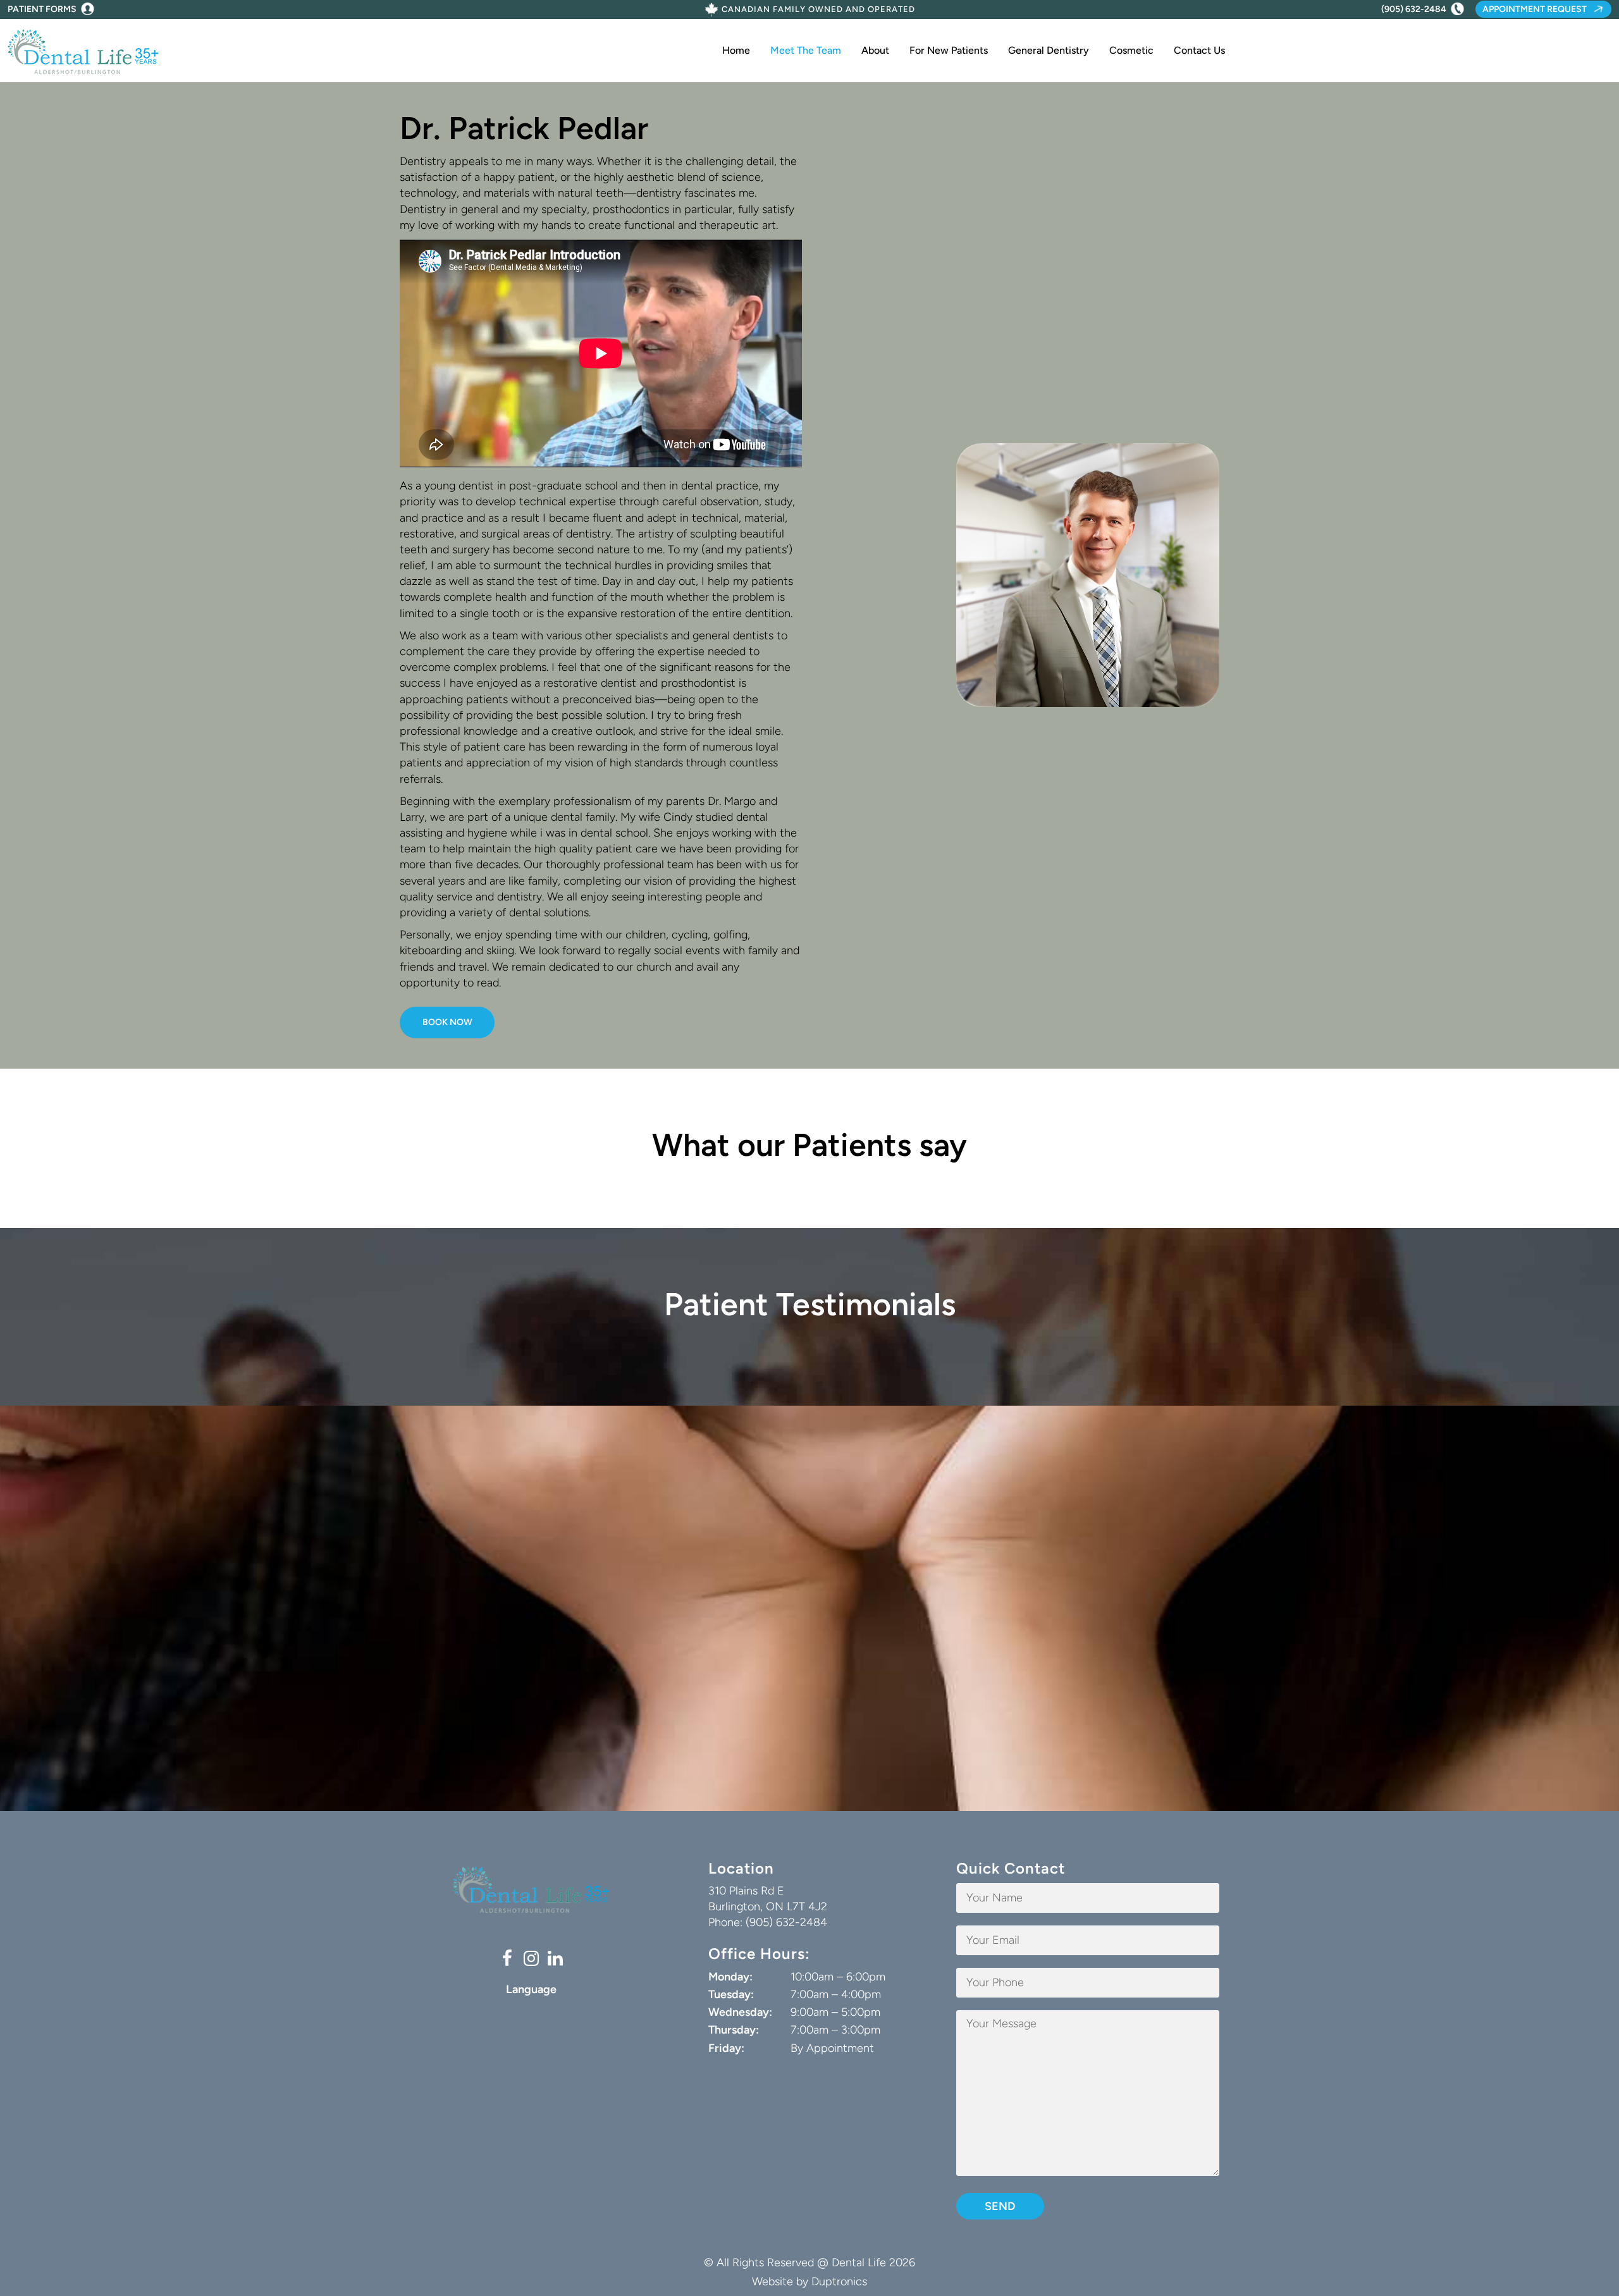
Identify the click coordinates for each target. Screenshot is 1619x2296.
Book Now (447, 1022)
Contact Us (1199, 50)
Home (736, 50)
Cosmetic (1131, 50)
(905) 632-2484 (1414, 9)
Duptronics (839, 2281)
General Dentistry (1049, 50)
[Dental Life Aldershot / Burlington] (83, 51)
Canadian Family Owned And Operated (818, 10)
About (875, 50)
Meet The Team (806, 50)
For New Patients (949, 50)
